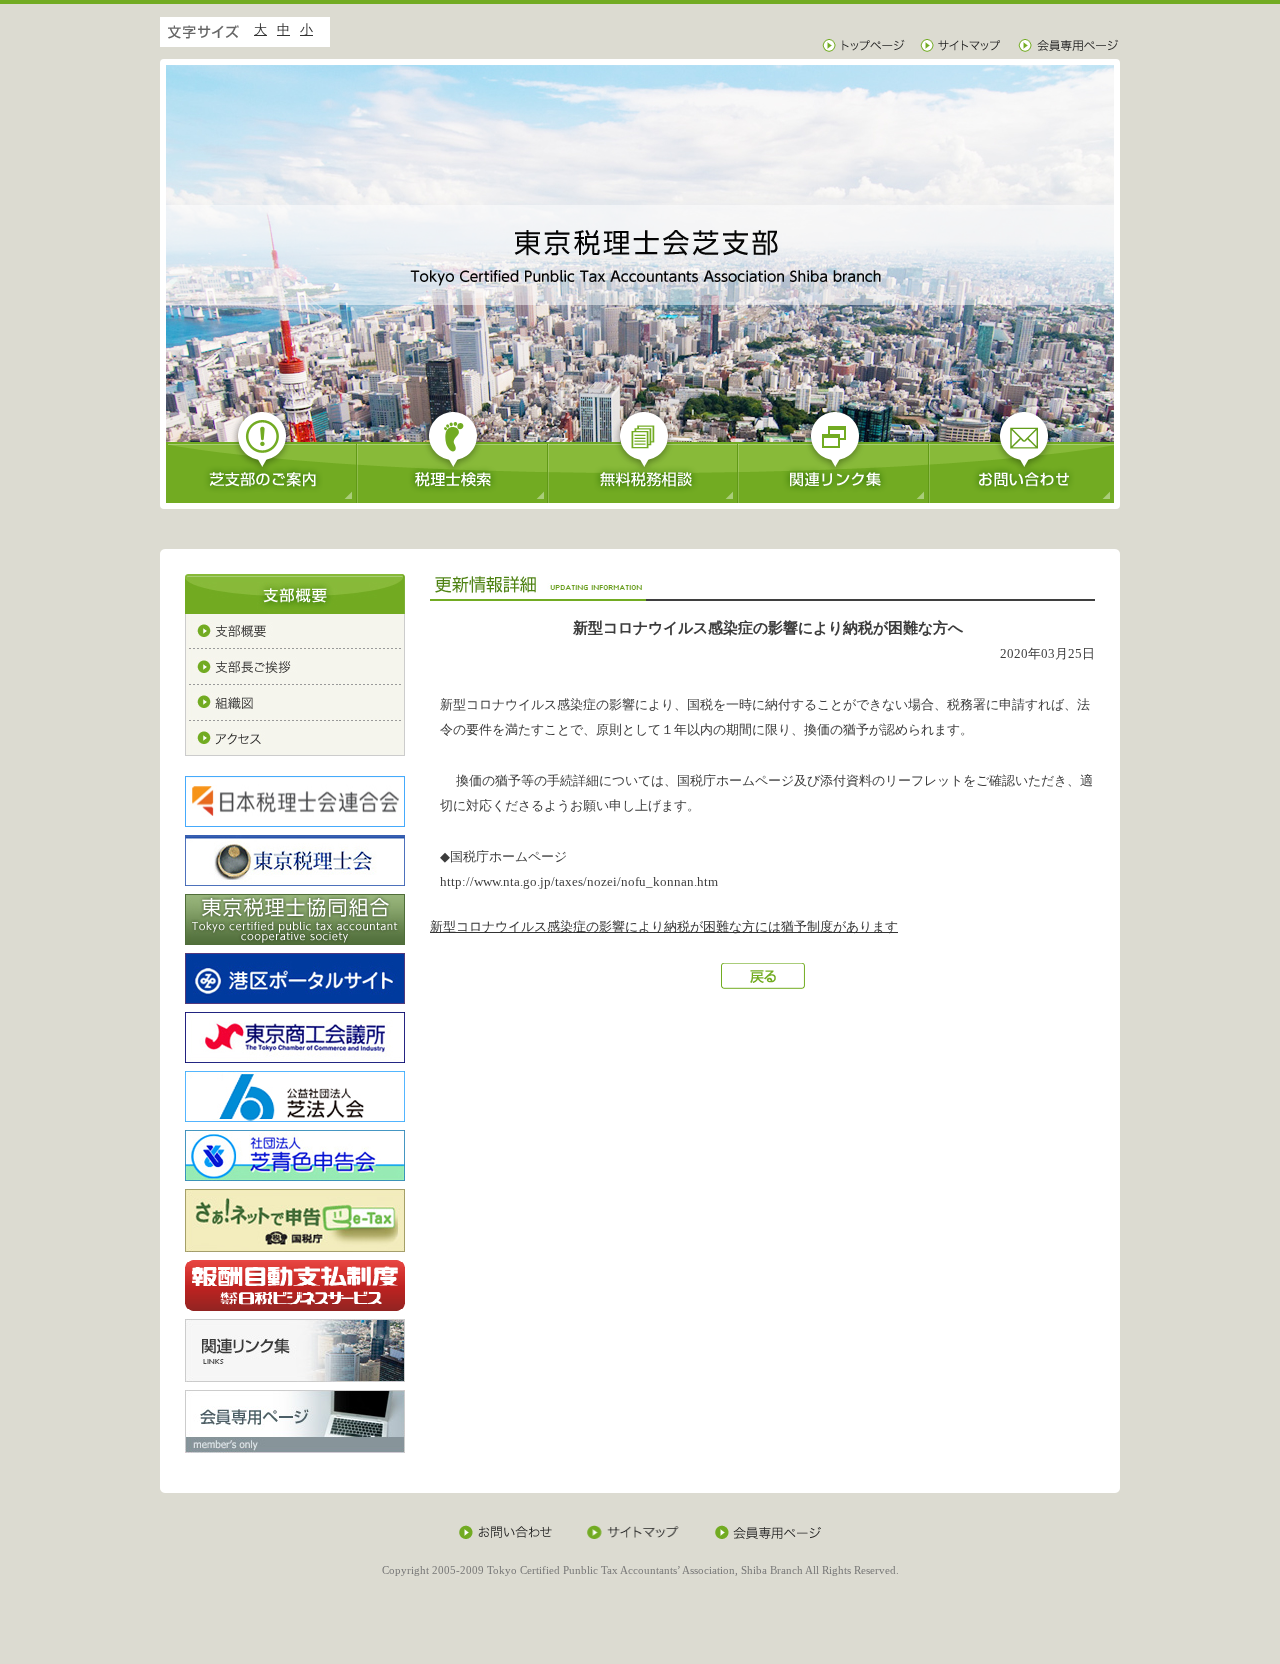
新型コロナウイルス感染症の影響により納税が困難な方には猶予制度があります (664, 926)
